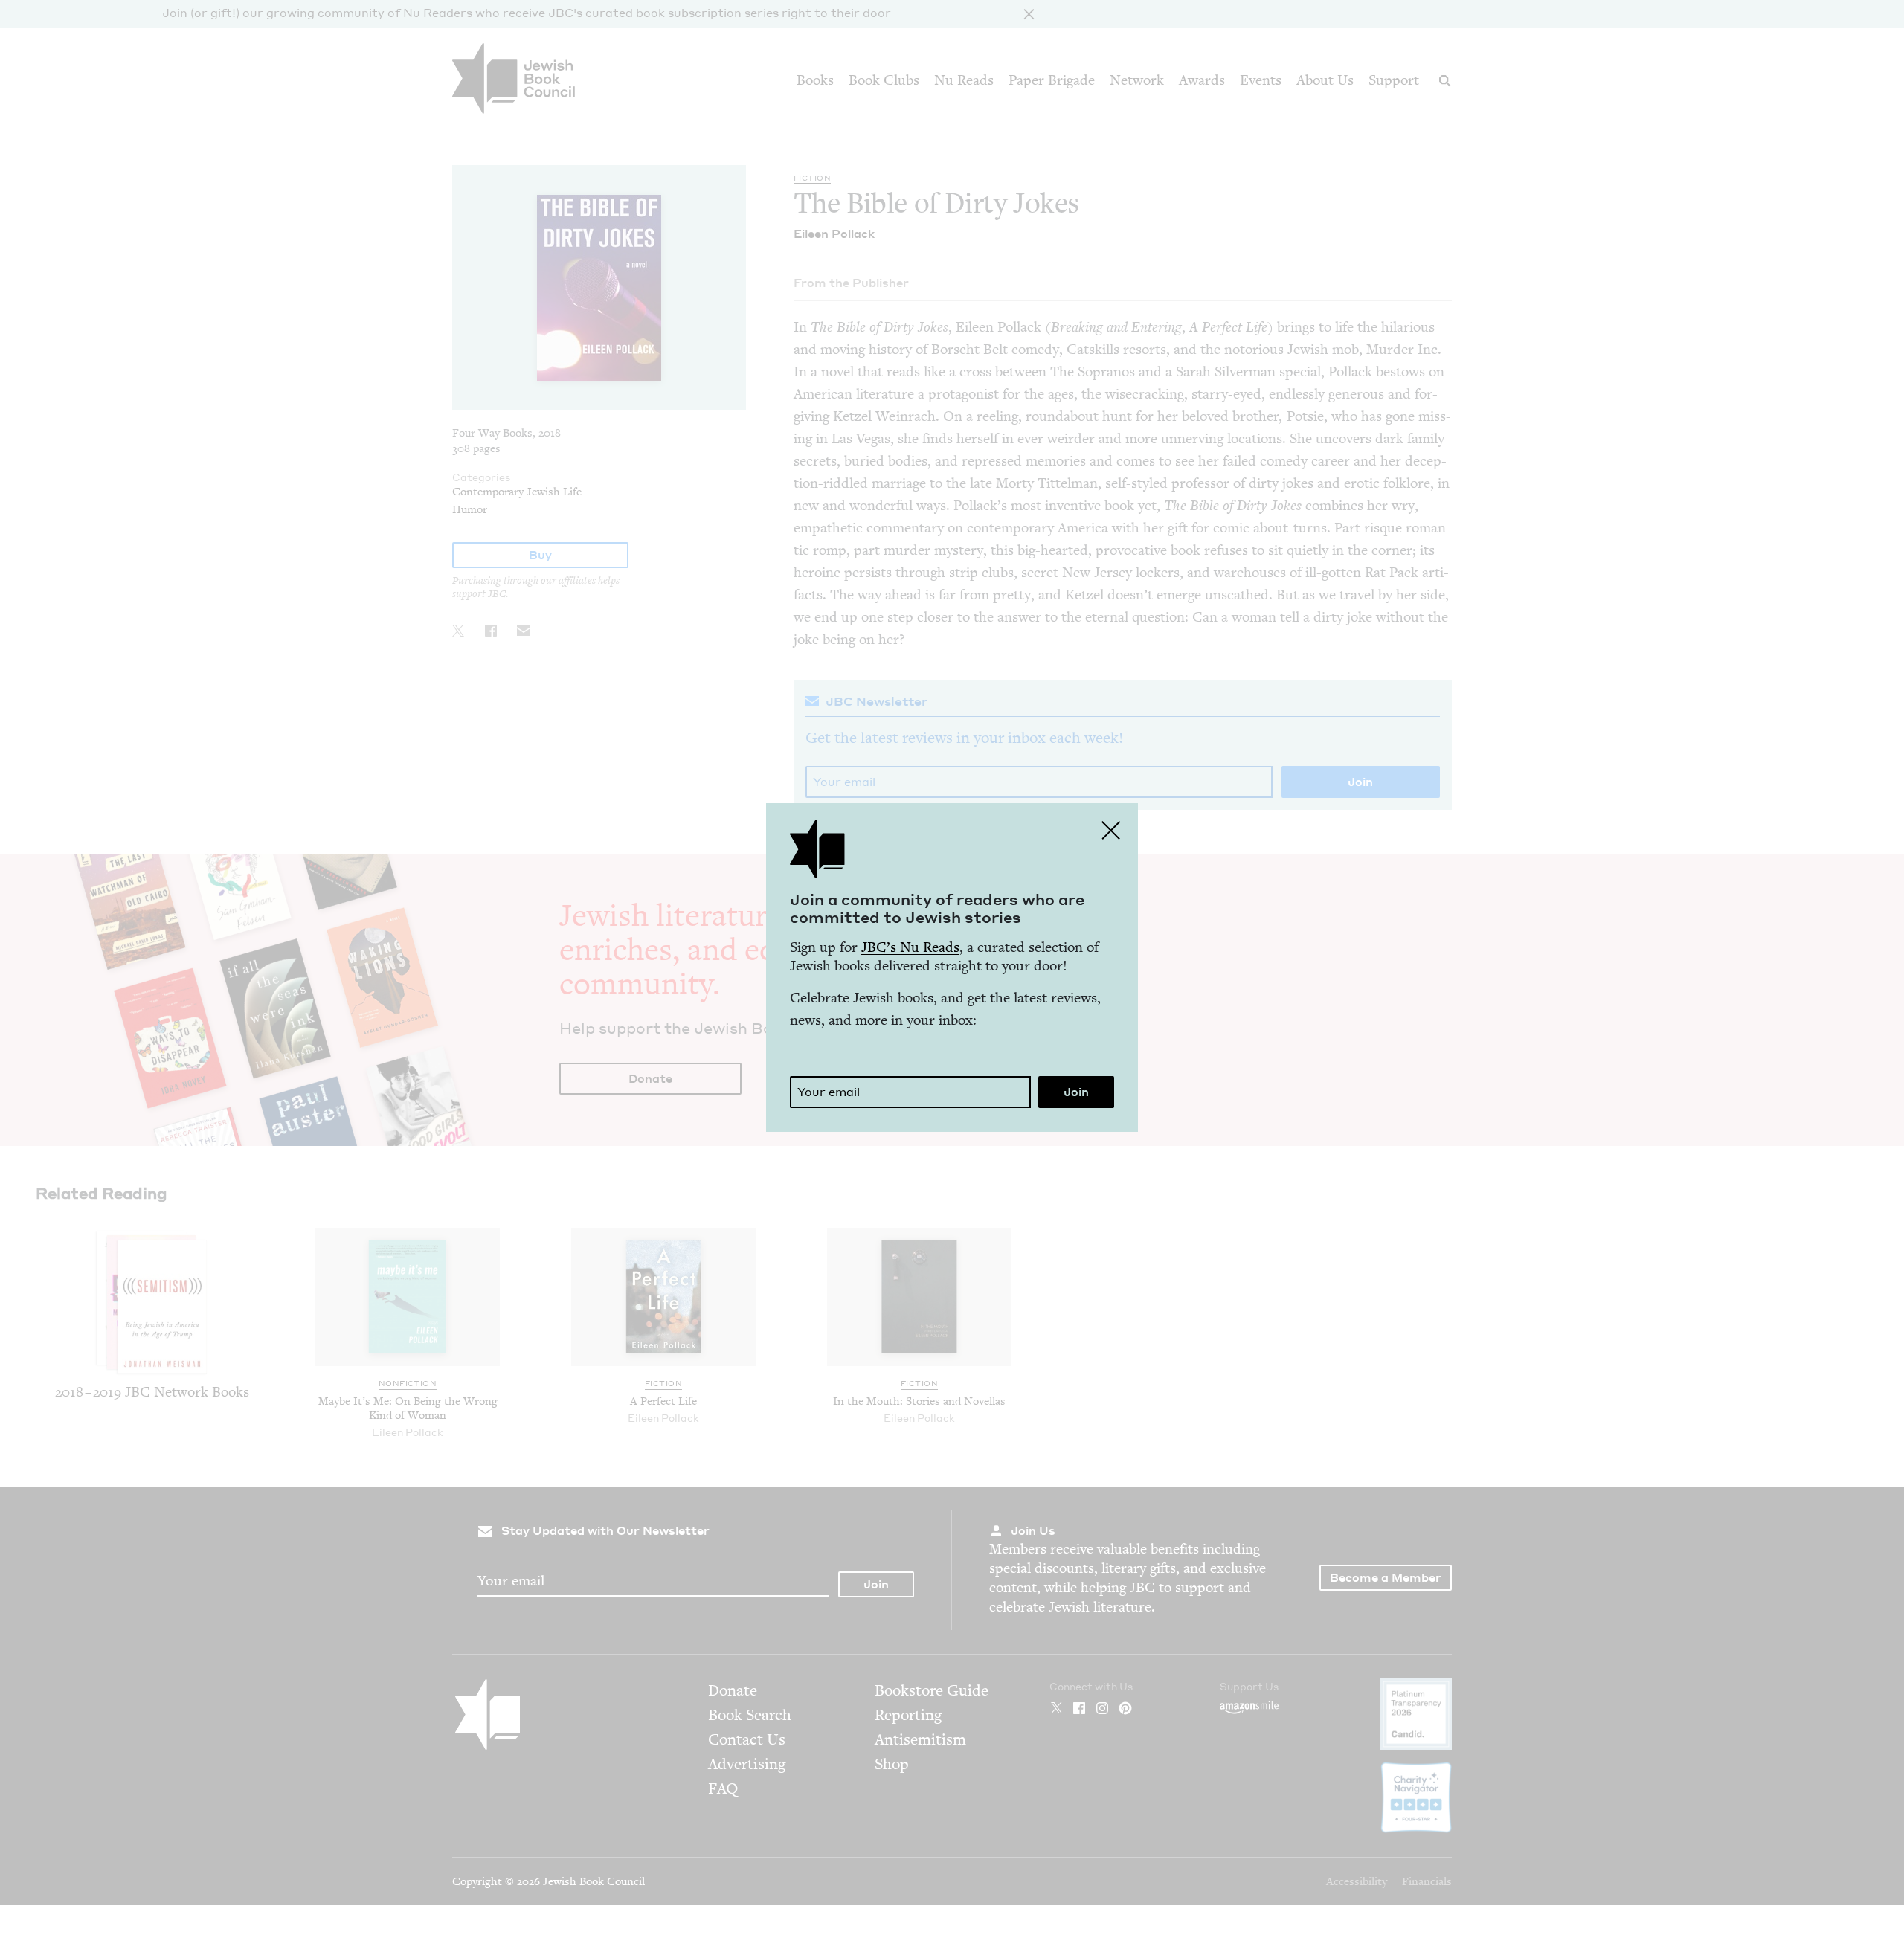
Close (1111, 830)
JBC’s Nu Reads (910, 947)
